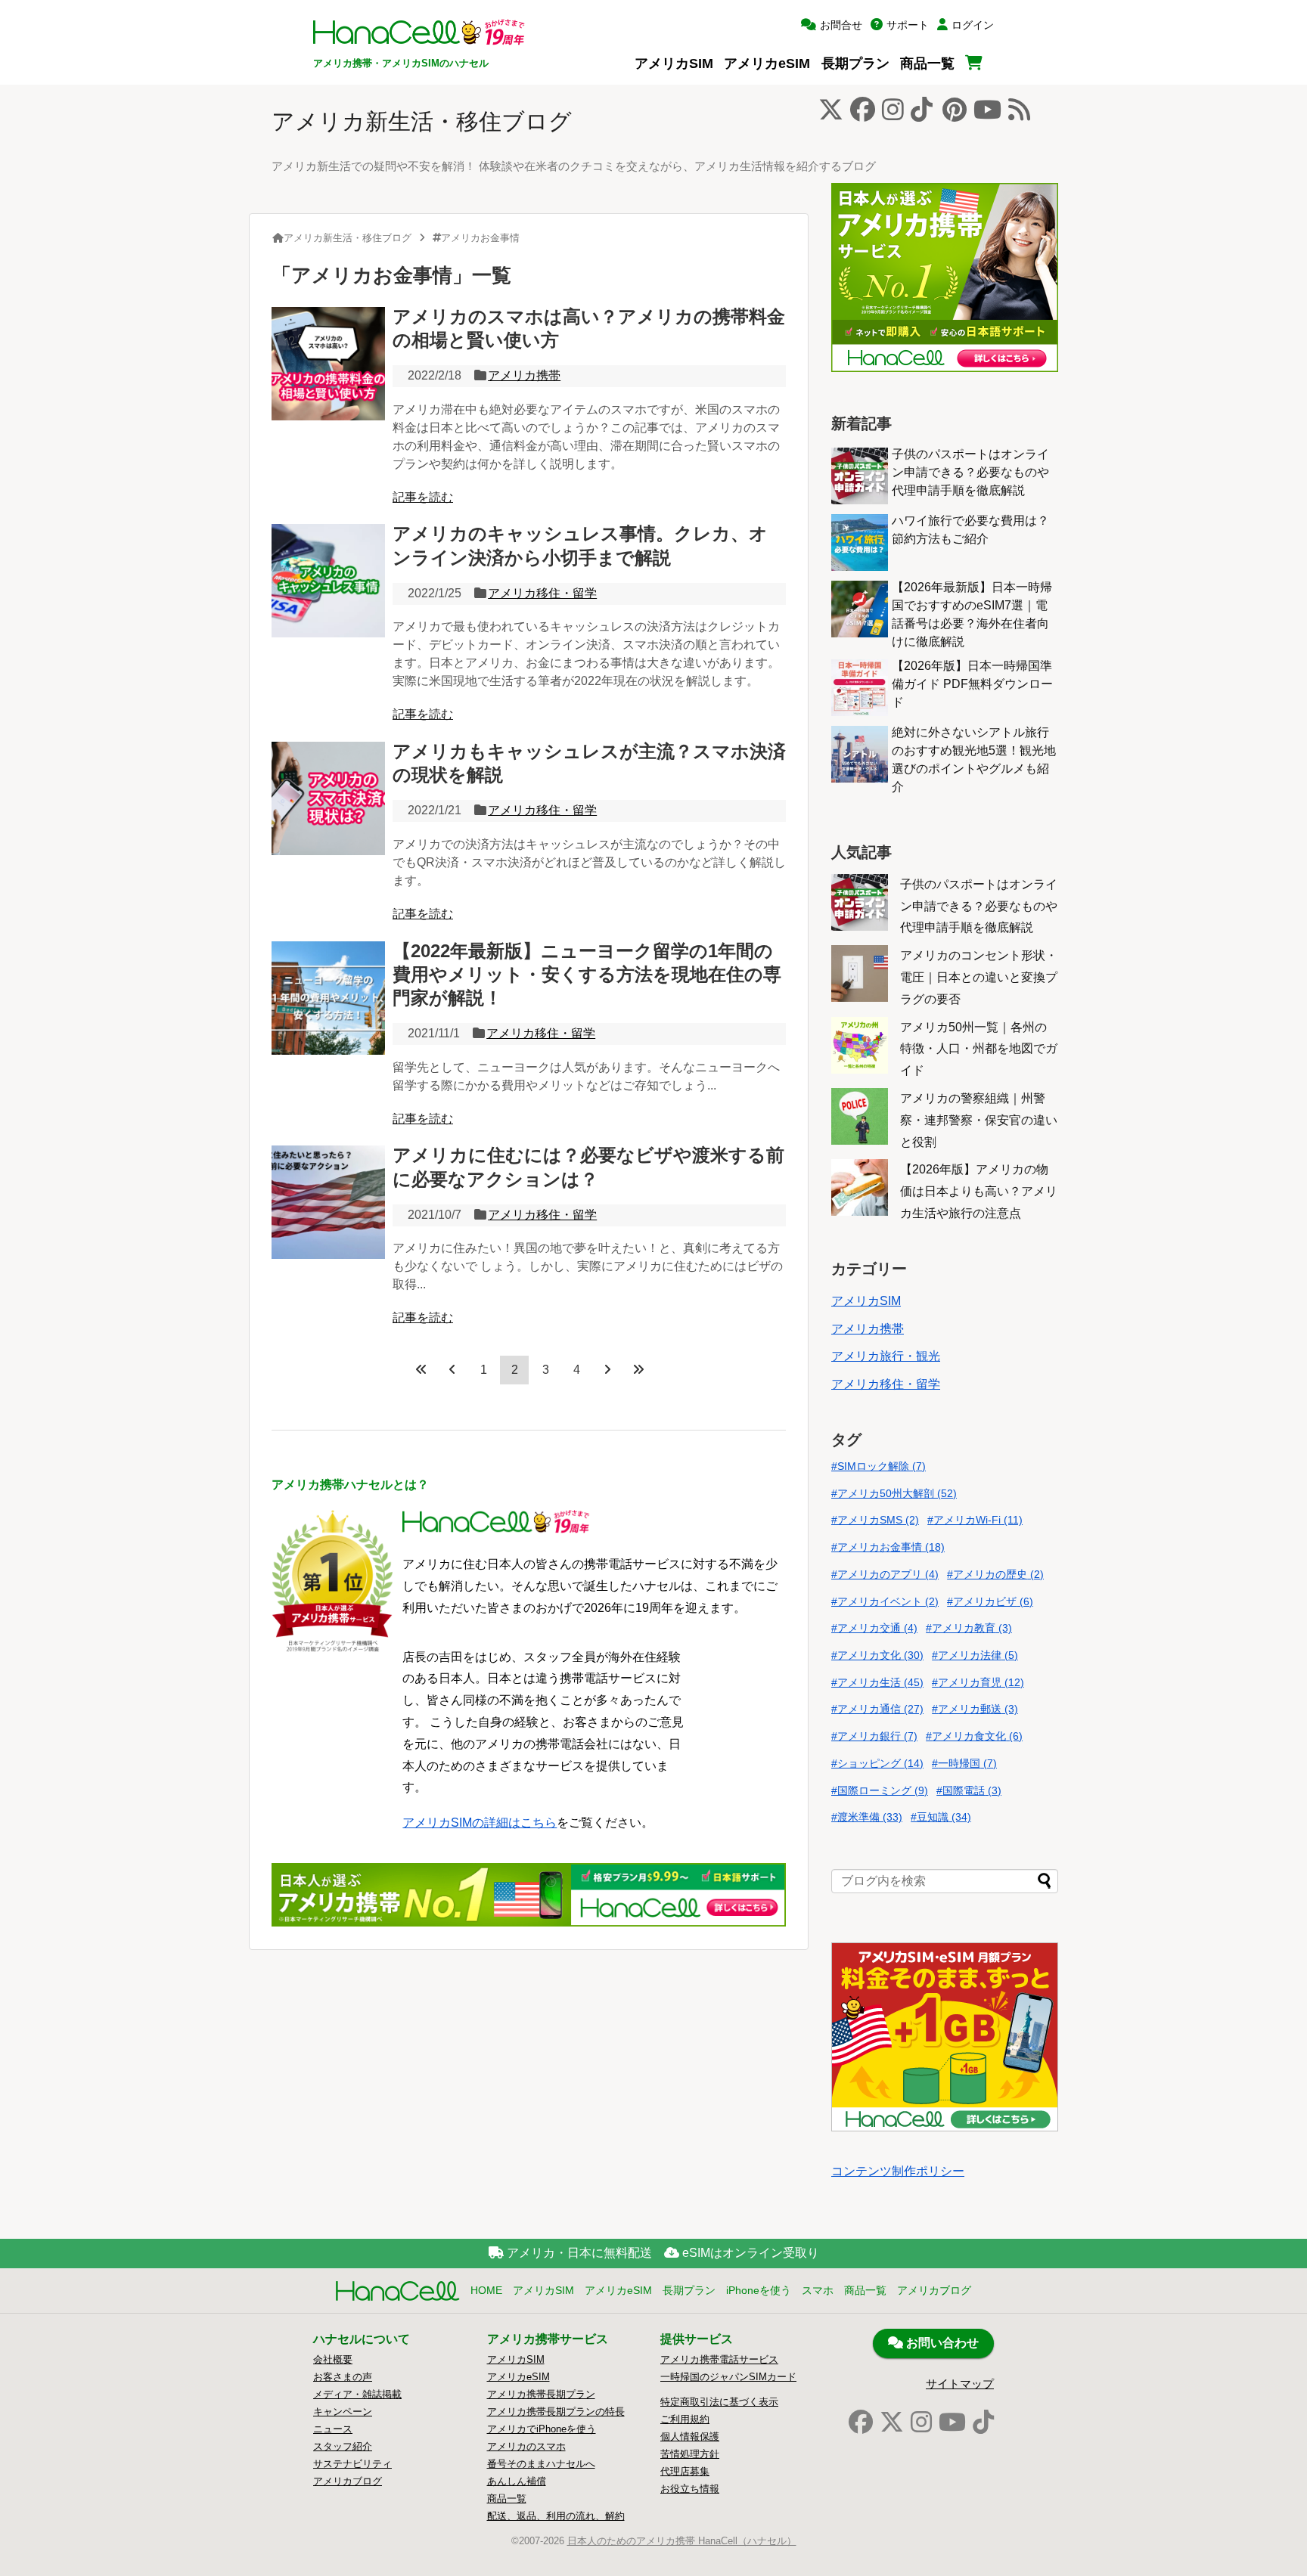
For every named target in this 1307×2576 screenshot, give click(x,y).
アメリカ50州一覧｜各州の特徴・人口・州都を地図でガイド (979, 1049)
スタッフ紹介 (343, 2446)
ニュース (333, 2429)
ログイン (973, 25)
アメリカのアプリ (888, 1574)
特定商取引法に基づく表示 (719, 2402)
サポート (908, 25)
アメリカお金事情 (891, 1547)
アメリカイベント (888, 1601)
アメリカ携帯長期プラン (541, 2394)
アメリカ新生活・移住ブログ (422, 121)
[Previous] (452, 1369)
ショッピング (880, 1763)
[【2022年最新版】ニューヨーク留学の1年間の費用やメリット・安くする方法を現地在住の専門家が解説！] (328, 998)
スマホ (818, 2290)
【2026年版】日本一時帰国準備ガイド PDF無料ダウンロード (972, 684)
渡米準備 (870, 1817)
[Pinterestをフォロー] (955, 114)
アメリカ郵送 (978, 1709)
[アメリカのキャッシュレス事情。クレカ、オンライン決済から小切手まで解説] (328, 581)
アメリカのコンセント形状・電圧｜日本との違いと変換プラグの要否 (979, 977)
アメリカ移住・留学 (542, 593)
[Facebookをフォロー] (863, 114)
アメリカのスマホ (526, 2446)
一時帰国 (967, 1763)
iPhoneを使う (759, 2290)
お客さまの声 (343, 2377)
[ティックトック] (983, 2423)
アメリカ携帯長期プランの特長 (556, 2412)
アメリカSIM (674, 63)
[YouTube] (952, 2423)
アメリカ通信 (880, 1709)
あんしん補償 (517, 2481)
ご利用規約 (685, 2419)
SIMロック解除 (882, 1466)
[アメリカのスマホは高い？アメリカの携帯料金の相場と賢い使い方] (328, 364)
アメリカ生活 (880, 1682)
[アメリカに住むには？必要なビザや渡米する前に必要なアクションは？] (328, 1202)
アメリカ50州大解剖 (897, 1493)
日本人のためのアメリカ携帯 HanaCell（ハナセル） (682, 2541)
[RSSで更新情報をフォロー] (1019, 114)
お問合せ (841, 25)
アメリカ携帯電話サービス (719, 2359)
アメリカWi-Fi (978, 1520)
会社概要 (333, 2359)
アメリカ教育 (972, 1628)
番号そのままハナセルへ (541, 2464)
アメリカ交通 (877, 1628)
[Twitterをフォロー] (831, 114)
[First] (421, 1369)
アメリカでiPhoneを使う (542, 2429)
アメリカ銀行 (877, 1736)
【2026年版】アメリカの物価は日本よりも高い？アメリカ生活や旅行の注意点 (979, 1191)
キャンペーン (343, 2412)
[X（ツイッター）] (892, 2423)
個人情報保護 (690, 2437)
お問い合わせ (941, 2343)
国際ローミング (883, 1790)
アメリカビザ (993, 1601)
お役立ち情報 (690, 2489)
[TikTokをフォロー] (922, 114)
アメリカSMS (878, 1520)
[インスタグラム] (921, 2423)
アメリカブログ (934, 2290)
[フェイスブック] (861, 2423)
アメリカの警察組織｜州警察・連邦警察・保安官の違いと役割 (979, 1120)
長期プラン (855, 63)
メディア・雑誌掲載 (357, 2394)
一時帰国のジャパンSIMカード (728, 2377)
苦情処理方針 (690, 2454)
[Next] (607, 1369)
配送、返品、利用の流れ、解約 (556, 2516)
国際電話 (972, 1790)
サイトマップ (960, 2384)
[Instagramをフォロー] (893, 114)
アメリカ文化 (880, 1655)
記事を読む (423, 497)
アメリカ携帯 (524, 375)
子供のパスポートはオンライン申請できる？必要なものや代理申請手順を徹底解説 (970, 472)
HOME (486, 2290)
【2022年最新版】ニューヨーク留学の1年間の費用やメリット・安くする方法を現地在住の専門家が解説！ (587, 974)
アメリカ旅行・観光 (886, 1356)
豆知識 (944, 1817)
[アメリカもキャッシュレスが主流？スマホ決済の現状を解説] (328, 798)
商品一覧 (927, 63)
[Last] (638, 1369)
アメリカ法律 (978, 1655)
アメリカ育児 (981, 1682)
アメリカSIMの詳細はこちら (480, 1823)
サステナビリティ (352, 2464)
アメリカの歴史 (998, 1574)
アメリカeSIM (767, 63)
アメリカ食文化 (977, 1736)
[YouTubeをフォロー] (987, 114)
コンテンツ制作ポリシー (898, 2171)
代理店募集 (685, 2471)
